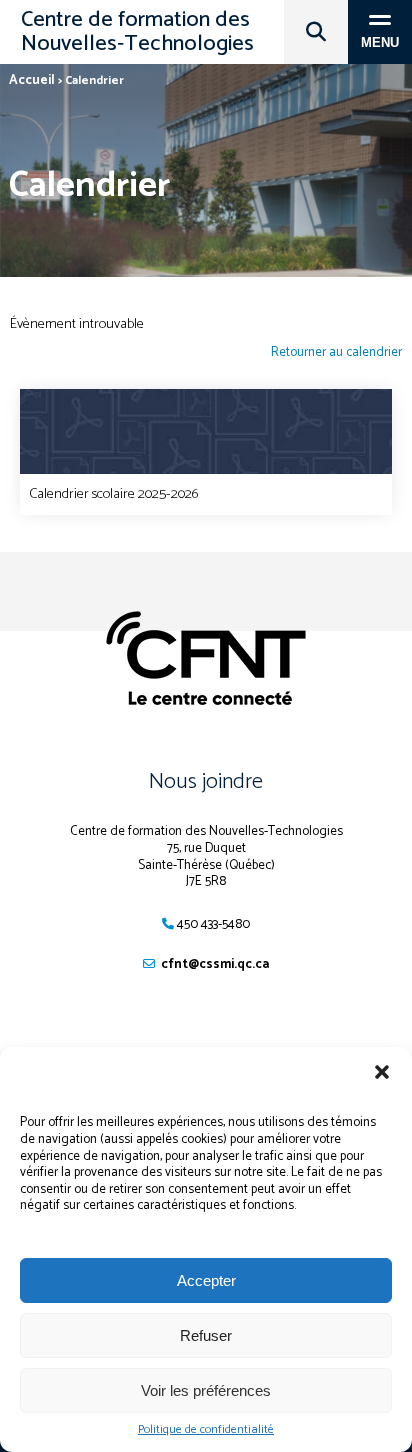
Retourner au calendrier (336, 353)
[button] (382, 1072)
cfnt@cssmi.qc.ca (215, 964)
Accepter (206, 1280)
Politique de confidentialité (206, 1430)
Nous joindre (206, 782)
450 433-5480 (213, 924)
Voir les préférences (206, 1390)
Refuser (206, 1335)
